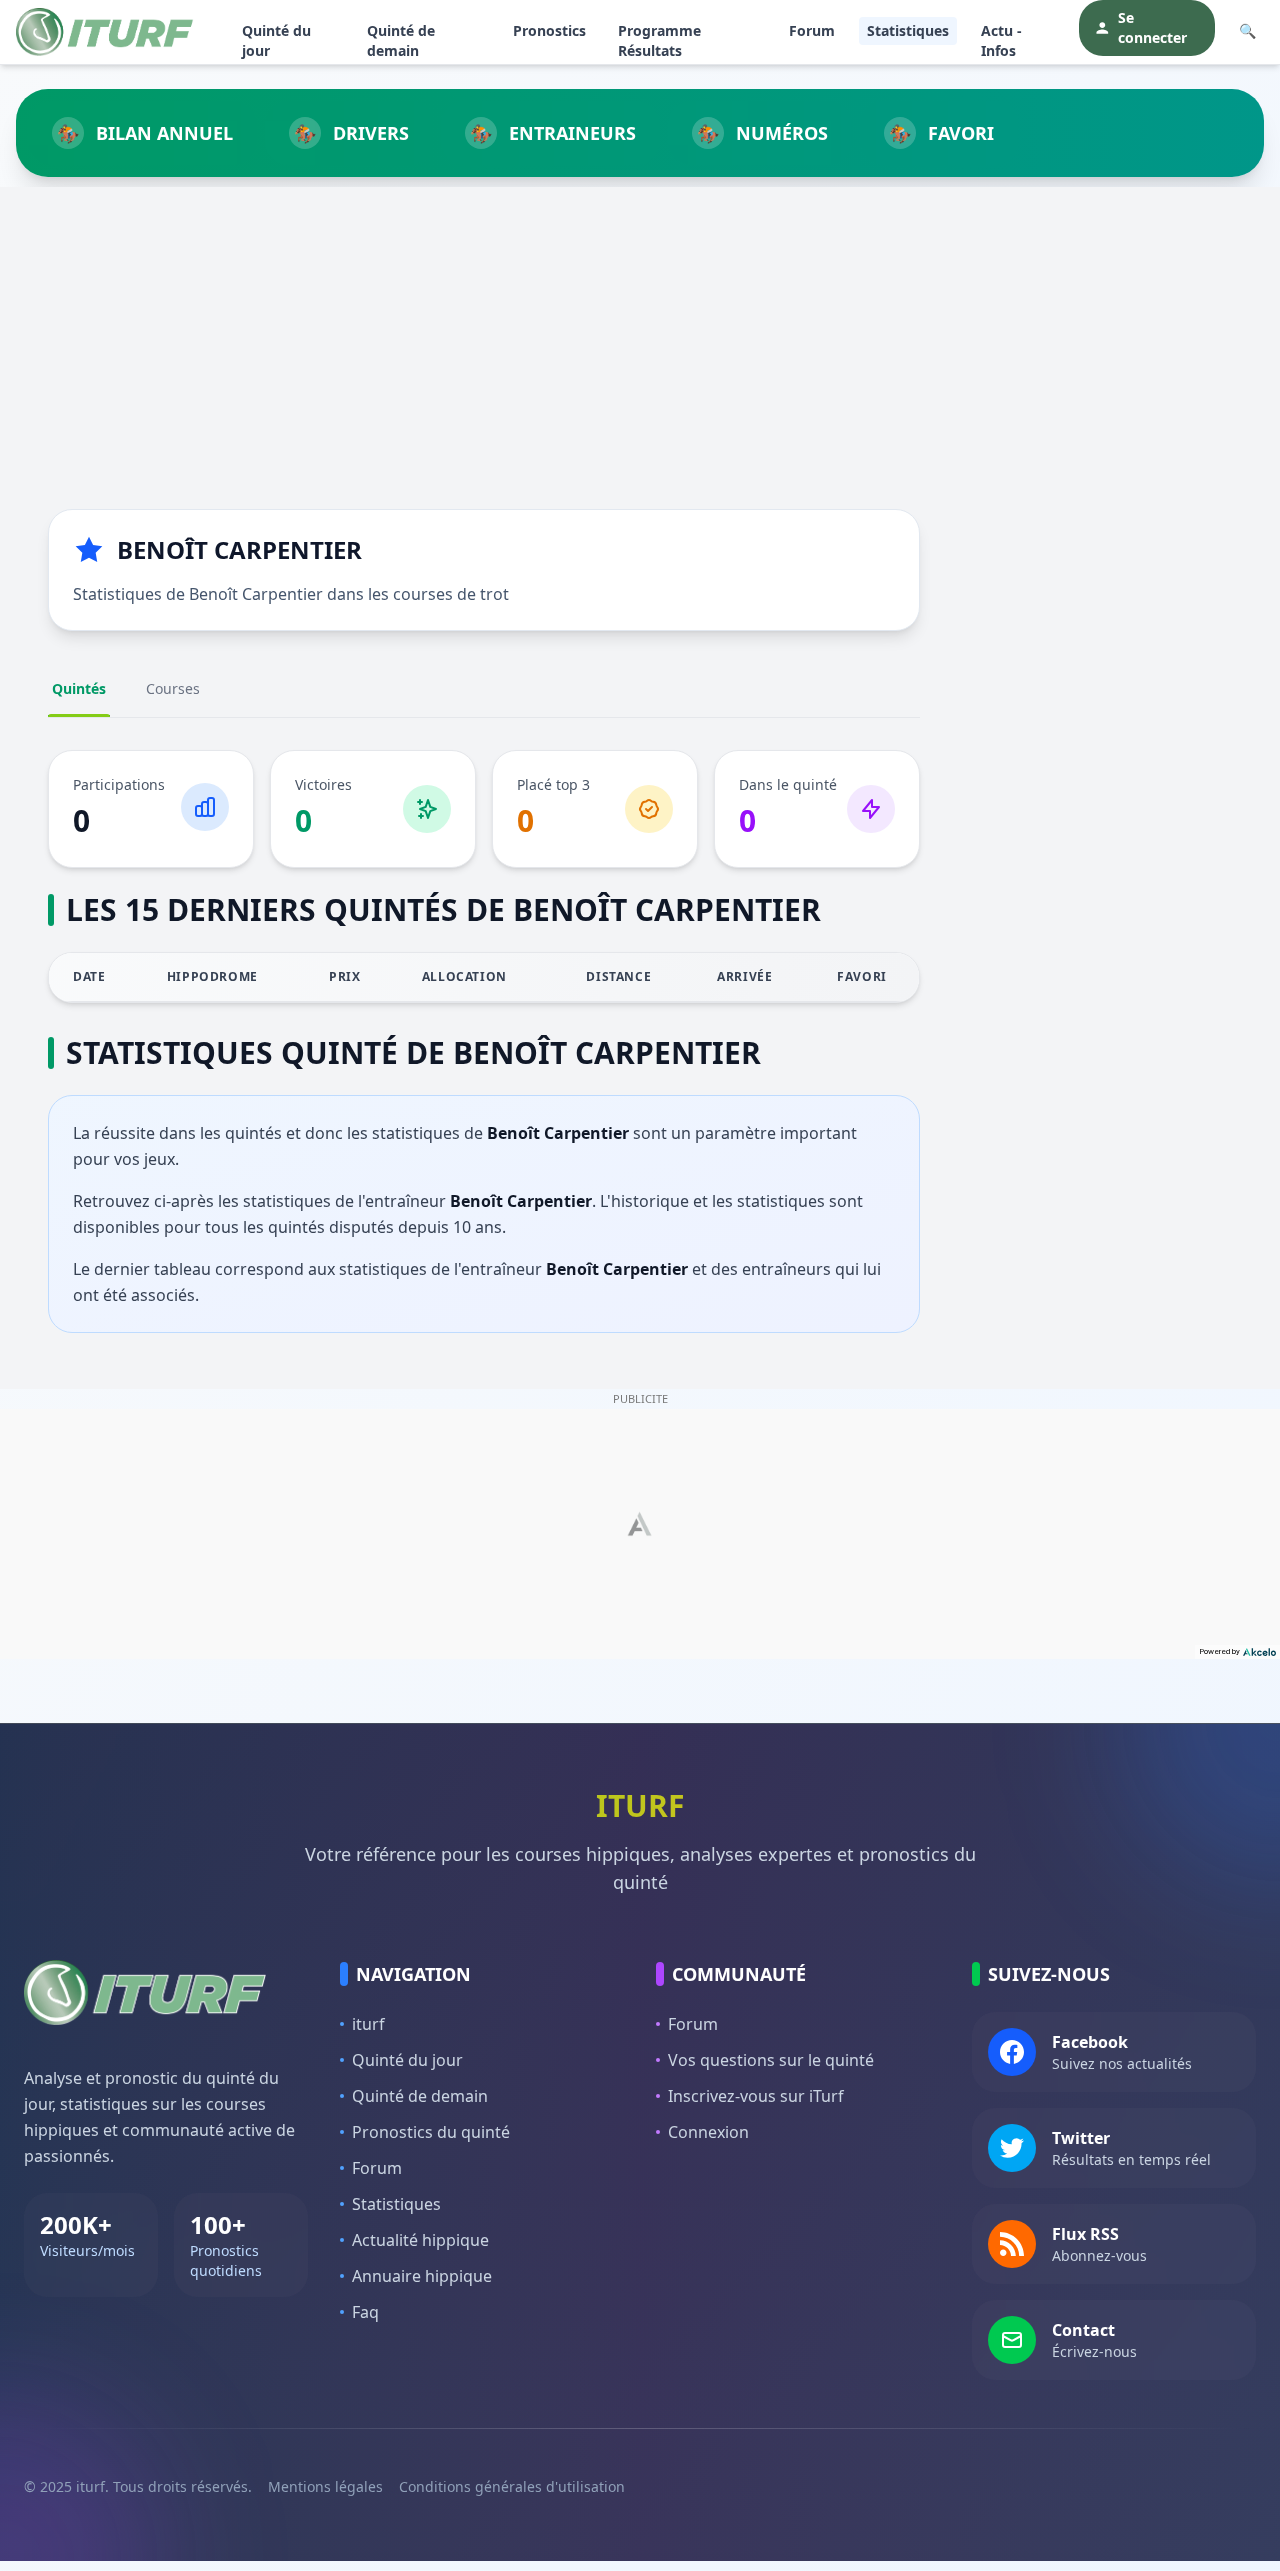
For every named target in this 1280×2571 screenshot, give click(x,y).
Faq (365, 2312)
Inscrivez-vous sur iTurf (756, 2096)
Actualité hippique (420, 2240)
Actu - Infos (1001, 40)
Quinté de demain (401, 40)
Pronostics (549, 30)
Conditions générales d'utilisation (512, 2486)
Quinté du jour (276, 40)
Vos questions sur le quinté (771, 2060)
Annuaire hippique (422, 2276)
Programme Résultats (659, 40)
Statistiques (908, 30)
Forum (812, 30)
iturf (368, 2024)
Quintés (79, 688)
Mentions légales (325, 2486)
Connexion (708, 2132)
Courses (173, 688)
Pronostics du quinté (431, 2132)
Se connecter (1152, 27)
